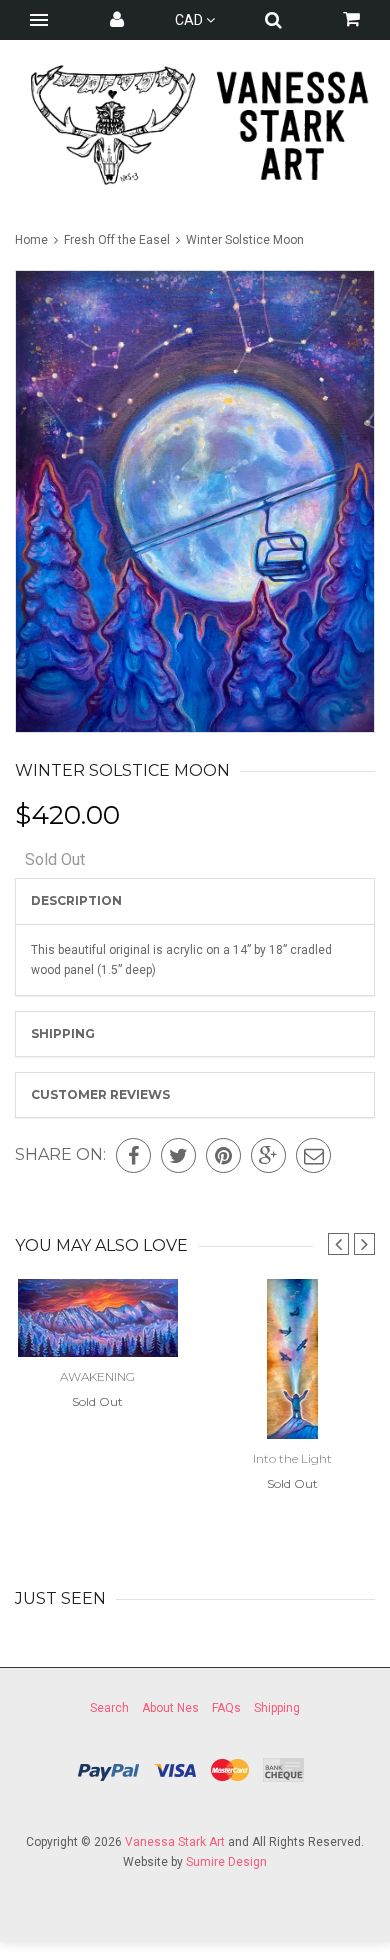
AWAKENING (97, 1376)
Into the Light (292, 1458)
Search (109, 1708)
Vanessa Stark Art (175, 1842)
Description (76, 900)
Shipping (63, 1033)
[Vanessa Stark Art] (195, 125)
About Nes (170, 1708)
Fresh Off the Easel (117, 240)
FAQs (226, 1708)
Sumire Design (226, 1862)
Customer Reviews (100, 1094)
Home (33, 240)
